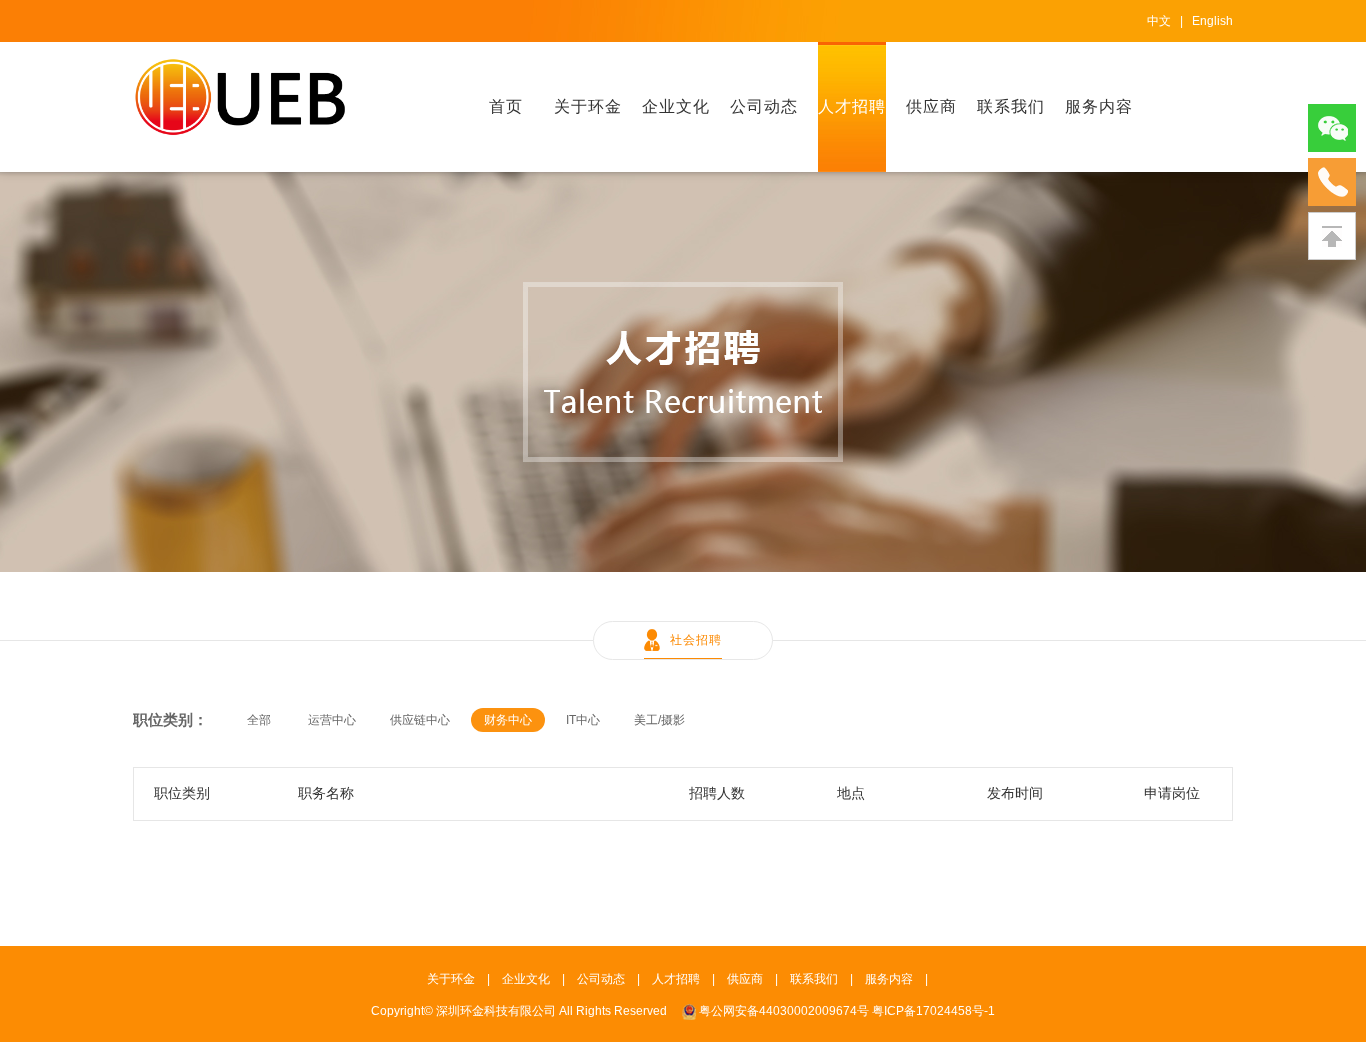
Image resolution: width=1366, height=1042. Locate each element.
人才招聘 (852, 106)
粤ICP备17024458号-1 (933, 1011)
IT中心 (583, 720)
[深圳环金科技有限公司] (240, 96)
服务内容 (1099, 106)
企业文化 (676, 106)
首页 (506, 106)
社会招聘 (696, 640)
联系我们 (1011, 106)
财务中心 (508, 720)
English (1212, 21)
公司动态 (764, 106)
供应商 (931, 106)
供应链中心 (420, 720)
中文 (1159, 21)
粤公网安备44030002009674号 (784, 1011)
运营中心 (332, 720)
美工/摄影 (659, 720)
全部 (259, 720)
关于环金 (588, 106)
